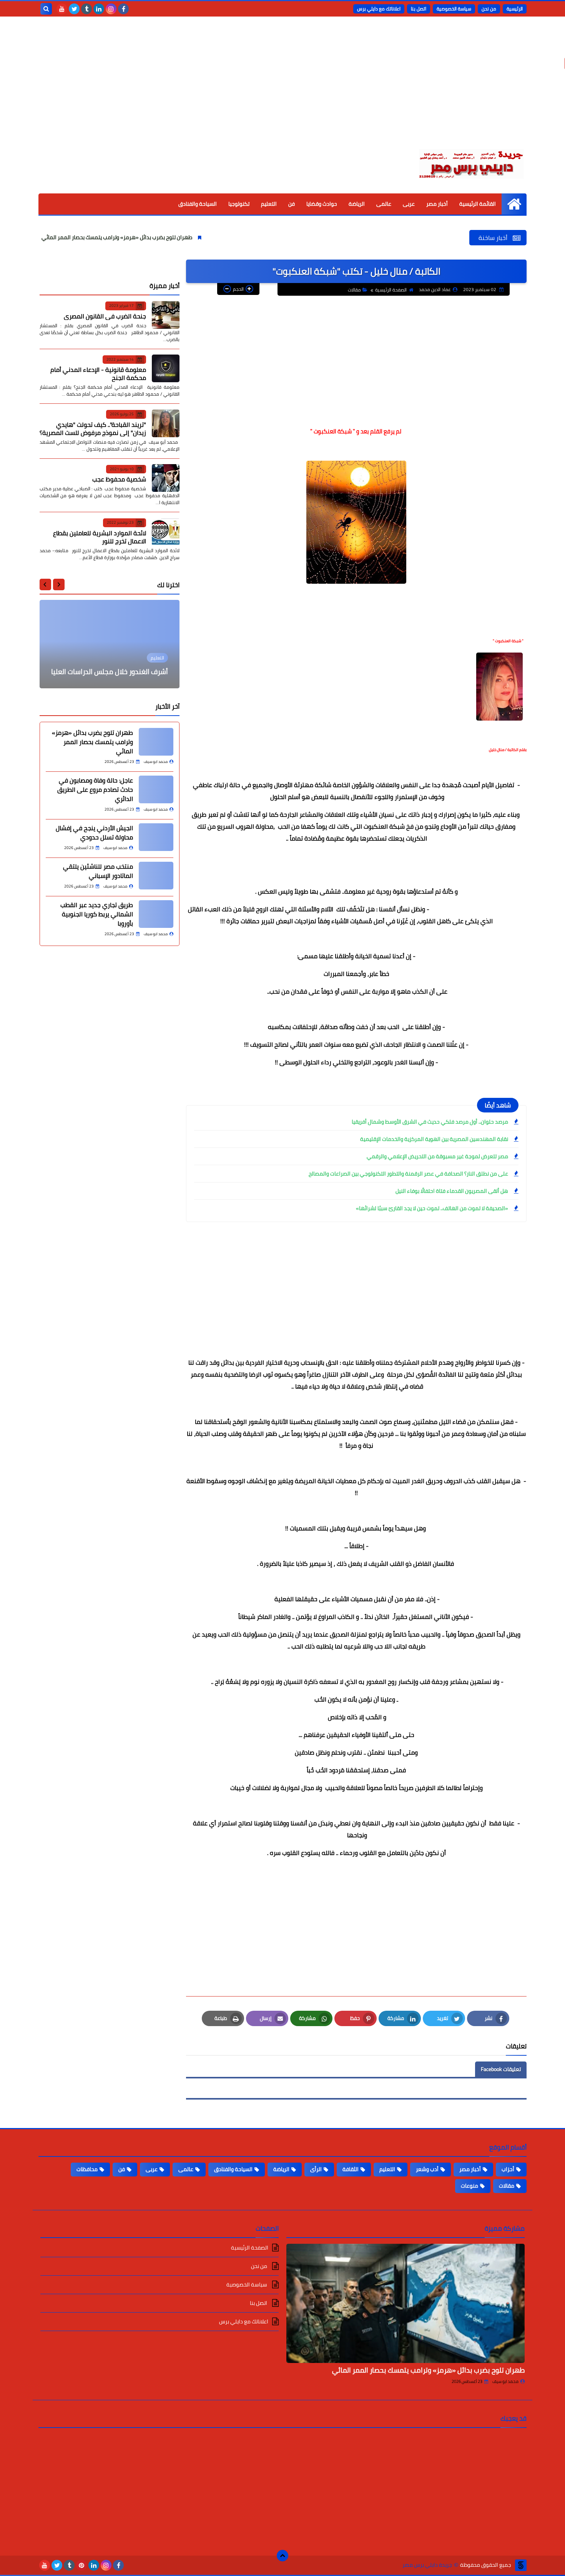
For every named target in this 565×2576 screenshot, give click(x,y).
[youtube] (62, 9)
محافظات (87, 2169)
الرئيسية (515, 9)
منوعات (469, 2186)
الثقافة (351, 2169)
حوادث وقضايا (322, 204)
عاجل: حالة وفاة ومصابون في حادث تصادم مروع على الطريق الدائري (95, 789)
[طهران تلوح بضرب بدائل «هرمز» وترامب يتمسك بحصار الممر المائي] (156, 742)
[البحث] (46, 9)
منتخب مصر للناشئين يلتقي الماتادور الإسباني (98, 871)
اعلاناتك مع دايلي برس (379, 9)
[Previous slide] (59, 584)
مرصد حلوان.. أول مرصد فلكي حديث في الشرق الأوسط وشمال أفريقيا (430, 1122)
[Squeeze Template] (521, 2565)
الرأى (316, 2169)
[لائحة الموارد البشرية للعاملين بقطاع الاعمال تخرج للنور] (166, 532)
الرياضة (357, 204)
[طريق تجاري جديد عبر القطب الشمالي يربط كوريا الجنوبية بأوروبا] (156, 914)
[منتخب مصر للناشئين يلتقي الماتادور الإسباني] (156, 876)
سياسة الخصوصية (454, 9)
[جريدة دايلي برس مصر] (471, 163)
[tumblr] (86, 9)
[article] (110, 644)
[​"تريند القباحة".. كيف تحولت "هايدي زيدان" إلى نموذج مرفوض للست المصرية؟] (166, 423)
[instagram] (111, 9)
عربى (409, 204)
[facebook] (123, 9)
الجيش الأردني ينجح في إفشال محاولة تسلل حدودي (94, 833)
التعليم (269, 204)
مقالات (354, 290)
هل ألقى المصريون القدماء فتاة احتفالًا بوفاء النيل (452, 1191)
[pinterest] (81, 2565)
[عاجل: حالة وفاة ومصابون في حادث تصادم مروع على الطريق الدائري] (156, 789)
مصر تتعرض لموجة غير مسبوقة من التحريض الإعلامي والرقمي (437, 1156)
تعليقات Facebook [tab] (501, 2069)
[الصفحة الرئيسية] (514, 204)
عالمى (384, 204)
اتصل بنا (419, 9)
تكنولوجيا (239, 204)
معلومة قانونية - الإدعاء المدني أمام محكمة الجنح (98, 374)
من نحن (489, 9)
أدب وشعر (427, 2169)
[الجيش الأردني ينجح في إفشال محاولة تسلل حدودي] (156, 837)
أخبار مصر (437, 204)
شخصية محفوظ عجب (119, 479)
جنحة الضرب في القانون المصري (105, 316)
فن (292, 204)
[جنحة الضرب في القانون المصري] (166, 315)
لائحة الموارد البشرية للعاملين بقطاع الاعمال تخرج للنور (100, 537)
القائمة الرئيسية (478, 204)
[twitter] (74, 9)
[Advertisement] (282, 88)
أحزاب (508, 2169)
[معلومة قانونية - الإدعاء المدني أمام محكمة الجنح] (166, 368)
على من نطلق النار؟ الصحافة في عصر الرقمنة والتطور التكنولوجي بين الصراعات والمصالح (408, 1174)
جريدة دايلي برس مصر (427, 2565)
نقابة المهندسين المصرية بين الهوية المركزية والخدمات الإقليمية (434, 1139)
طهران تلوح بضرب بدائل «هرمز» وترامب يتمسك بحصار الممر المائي (193, 237)
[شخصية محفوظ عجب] (166, 478)
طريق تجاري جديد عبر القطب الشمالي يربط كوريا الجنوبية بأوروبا (97, 914)
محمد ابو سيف (505, 2381)
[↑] (282, 2556)
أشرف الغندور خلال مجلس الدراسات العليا (110, 672)
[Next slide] (45, 584)
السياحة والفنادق (198, 204)
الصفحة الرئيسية (391, 290)
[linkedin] (99, 9)
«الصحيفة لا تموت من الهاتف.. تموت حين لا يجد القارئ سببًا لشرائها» (432, 1208)
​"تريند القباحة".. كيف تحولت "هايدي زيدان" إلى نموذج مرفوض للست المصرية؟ (93, 428)
